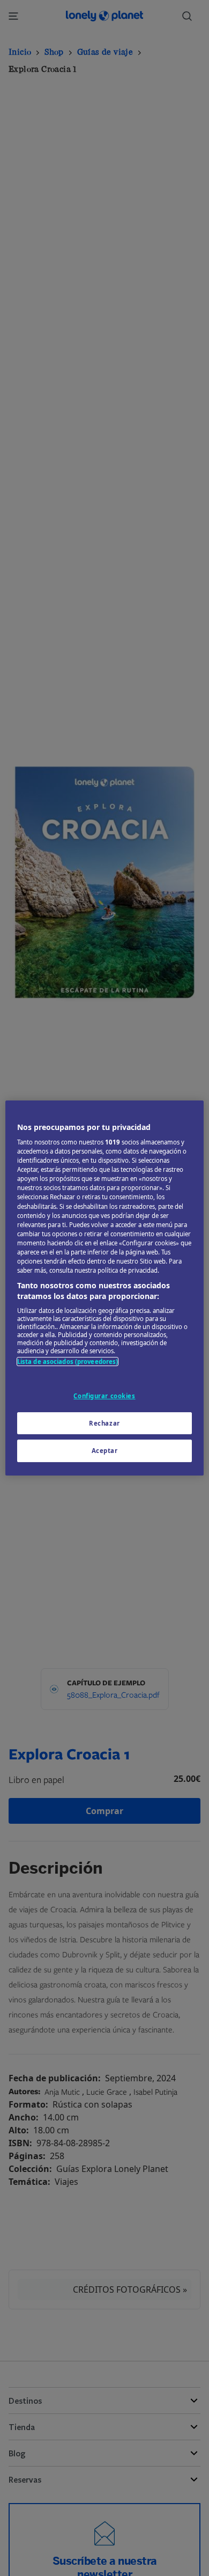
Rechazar (104, 1423)
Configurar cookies (104, 1396)
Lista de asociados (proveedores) (68, 1362)
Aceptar (105, 1451)
